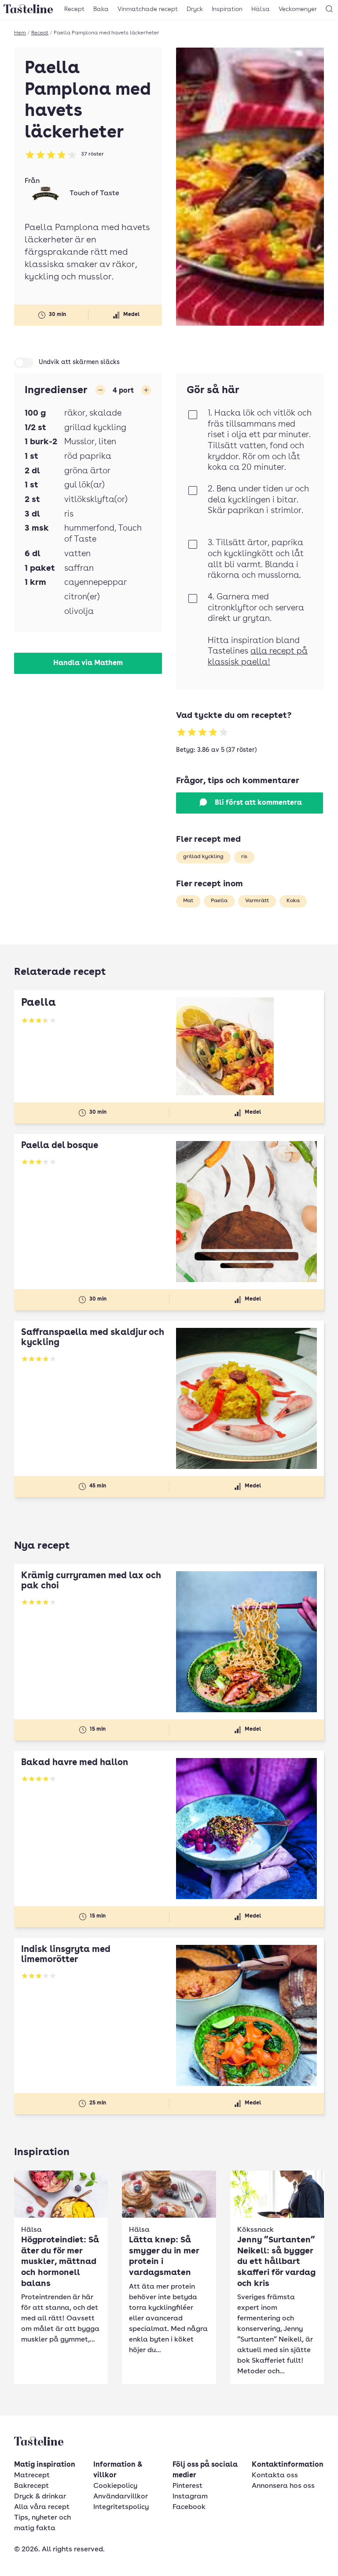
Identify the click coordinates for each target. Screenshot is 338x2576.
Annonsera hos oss (283, 2486)
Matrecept (32, 2476)
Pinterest (187, 2486)
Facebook (189, 2507)
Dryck (195, 9)
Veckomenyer (298, 9)
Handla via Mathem (88, 663)
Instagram (190, 2497)
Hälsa (261, 9)
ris (244, 857)
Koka (293, 901)
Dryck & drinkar (40, 2497)
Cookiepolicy (115, 2486)
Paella (219, 901)
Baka (101, 9)
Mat (188, 901)
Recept (74, 9)
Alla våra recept (42, 2507)
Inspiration (227, 9)
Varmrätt (257, 901)
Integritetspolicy (121, 2507)
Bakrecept (31, 2486)
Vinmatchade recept (148, 9)
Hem (20, 33)
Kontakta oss (275, 2476)
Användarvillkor (121, 2497)
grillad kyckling (203, 857)
